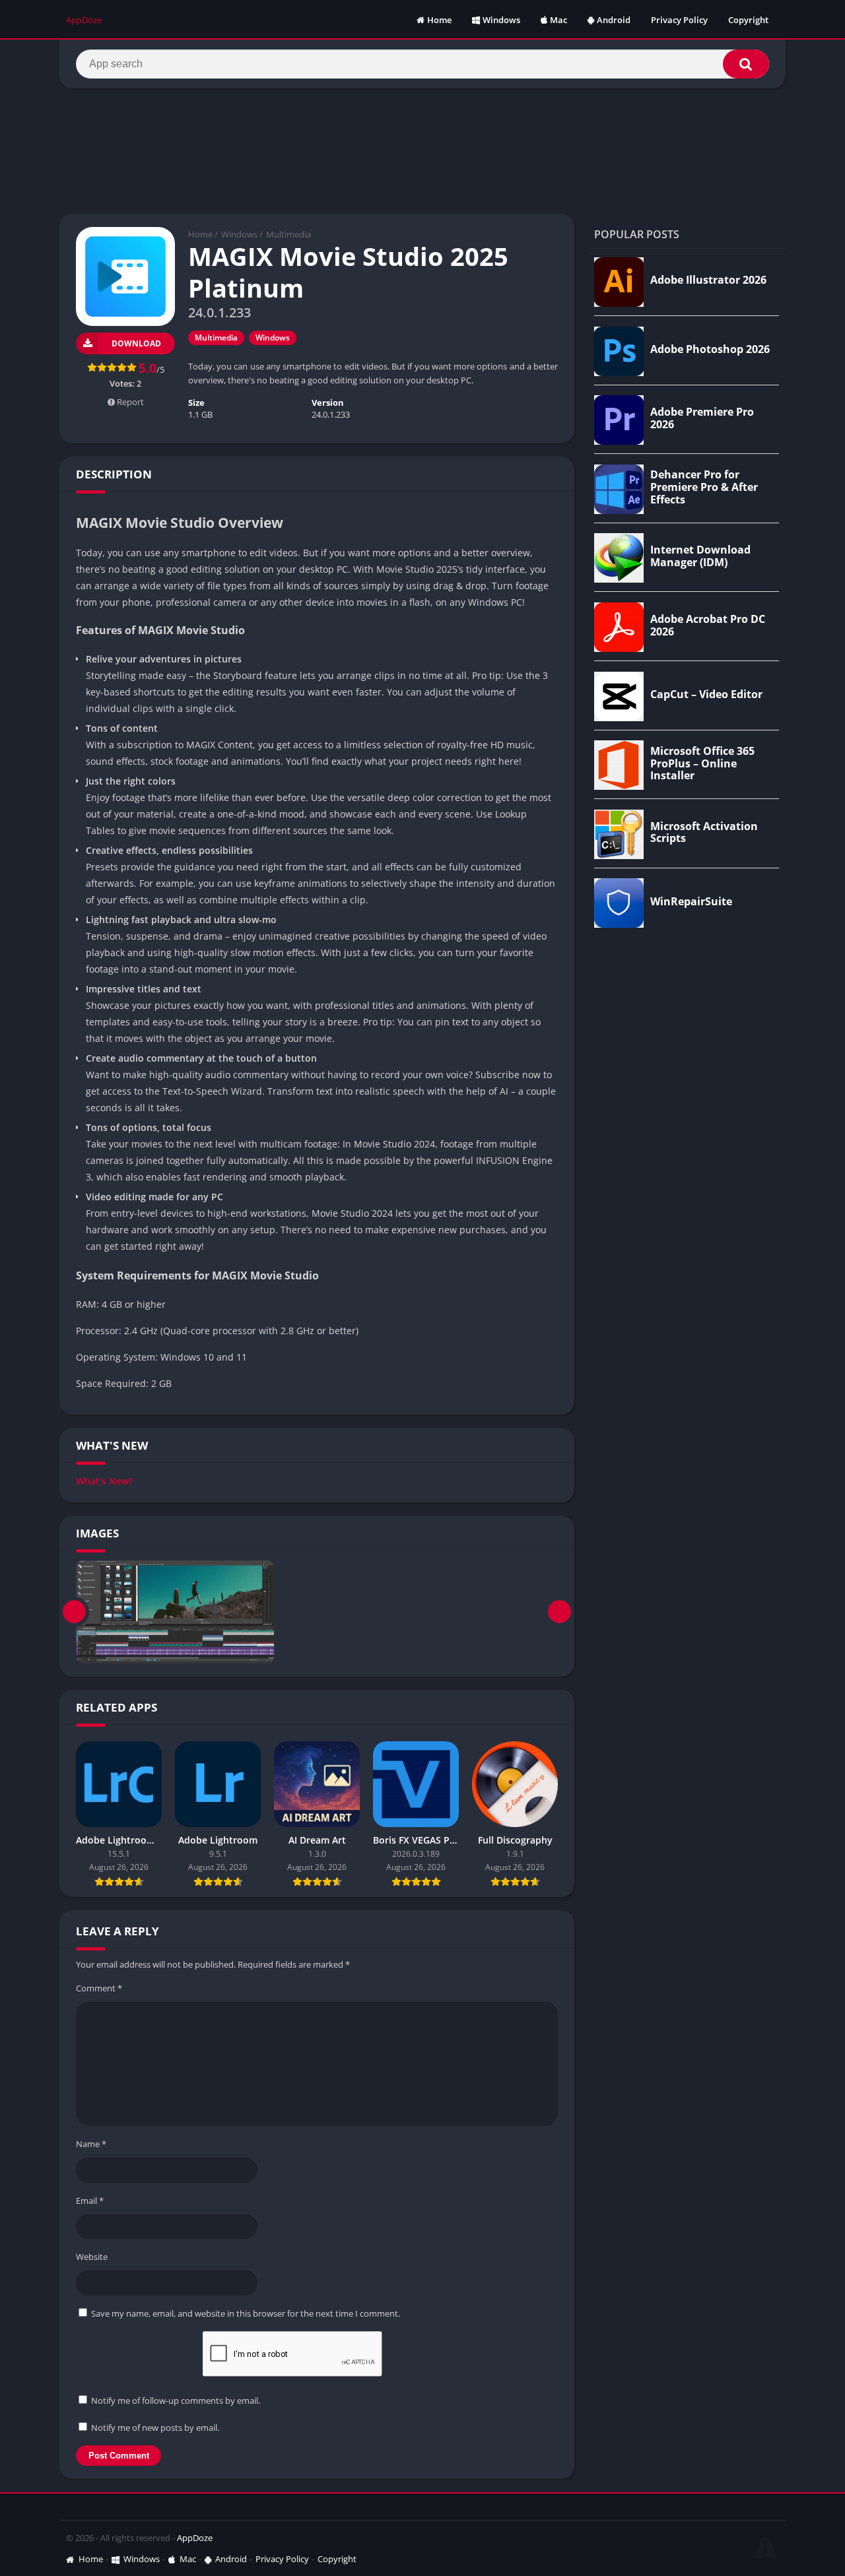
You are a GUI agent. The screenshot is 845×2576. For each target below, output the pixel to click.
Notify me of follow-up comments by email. (176, 2400)
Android (614, 20)
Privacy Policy (679, 20)
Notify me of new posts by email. (155, 2428)
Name (91, 2144)
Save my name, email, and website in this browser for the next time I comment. (246, 2313)
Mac (558, 20)
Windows (501, 20)
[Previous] (74, 1612)
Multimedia (288, 234)
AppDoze (195, 2538)
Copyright (748, 20)
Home (439, 20)
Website (92, 2257)
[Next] (559, 1612)
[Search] (746, 64)
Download (136, 343)
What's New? (104, 1481)
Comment (99, 1988)
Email (90, 2201)
